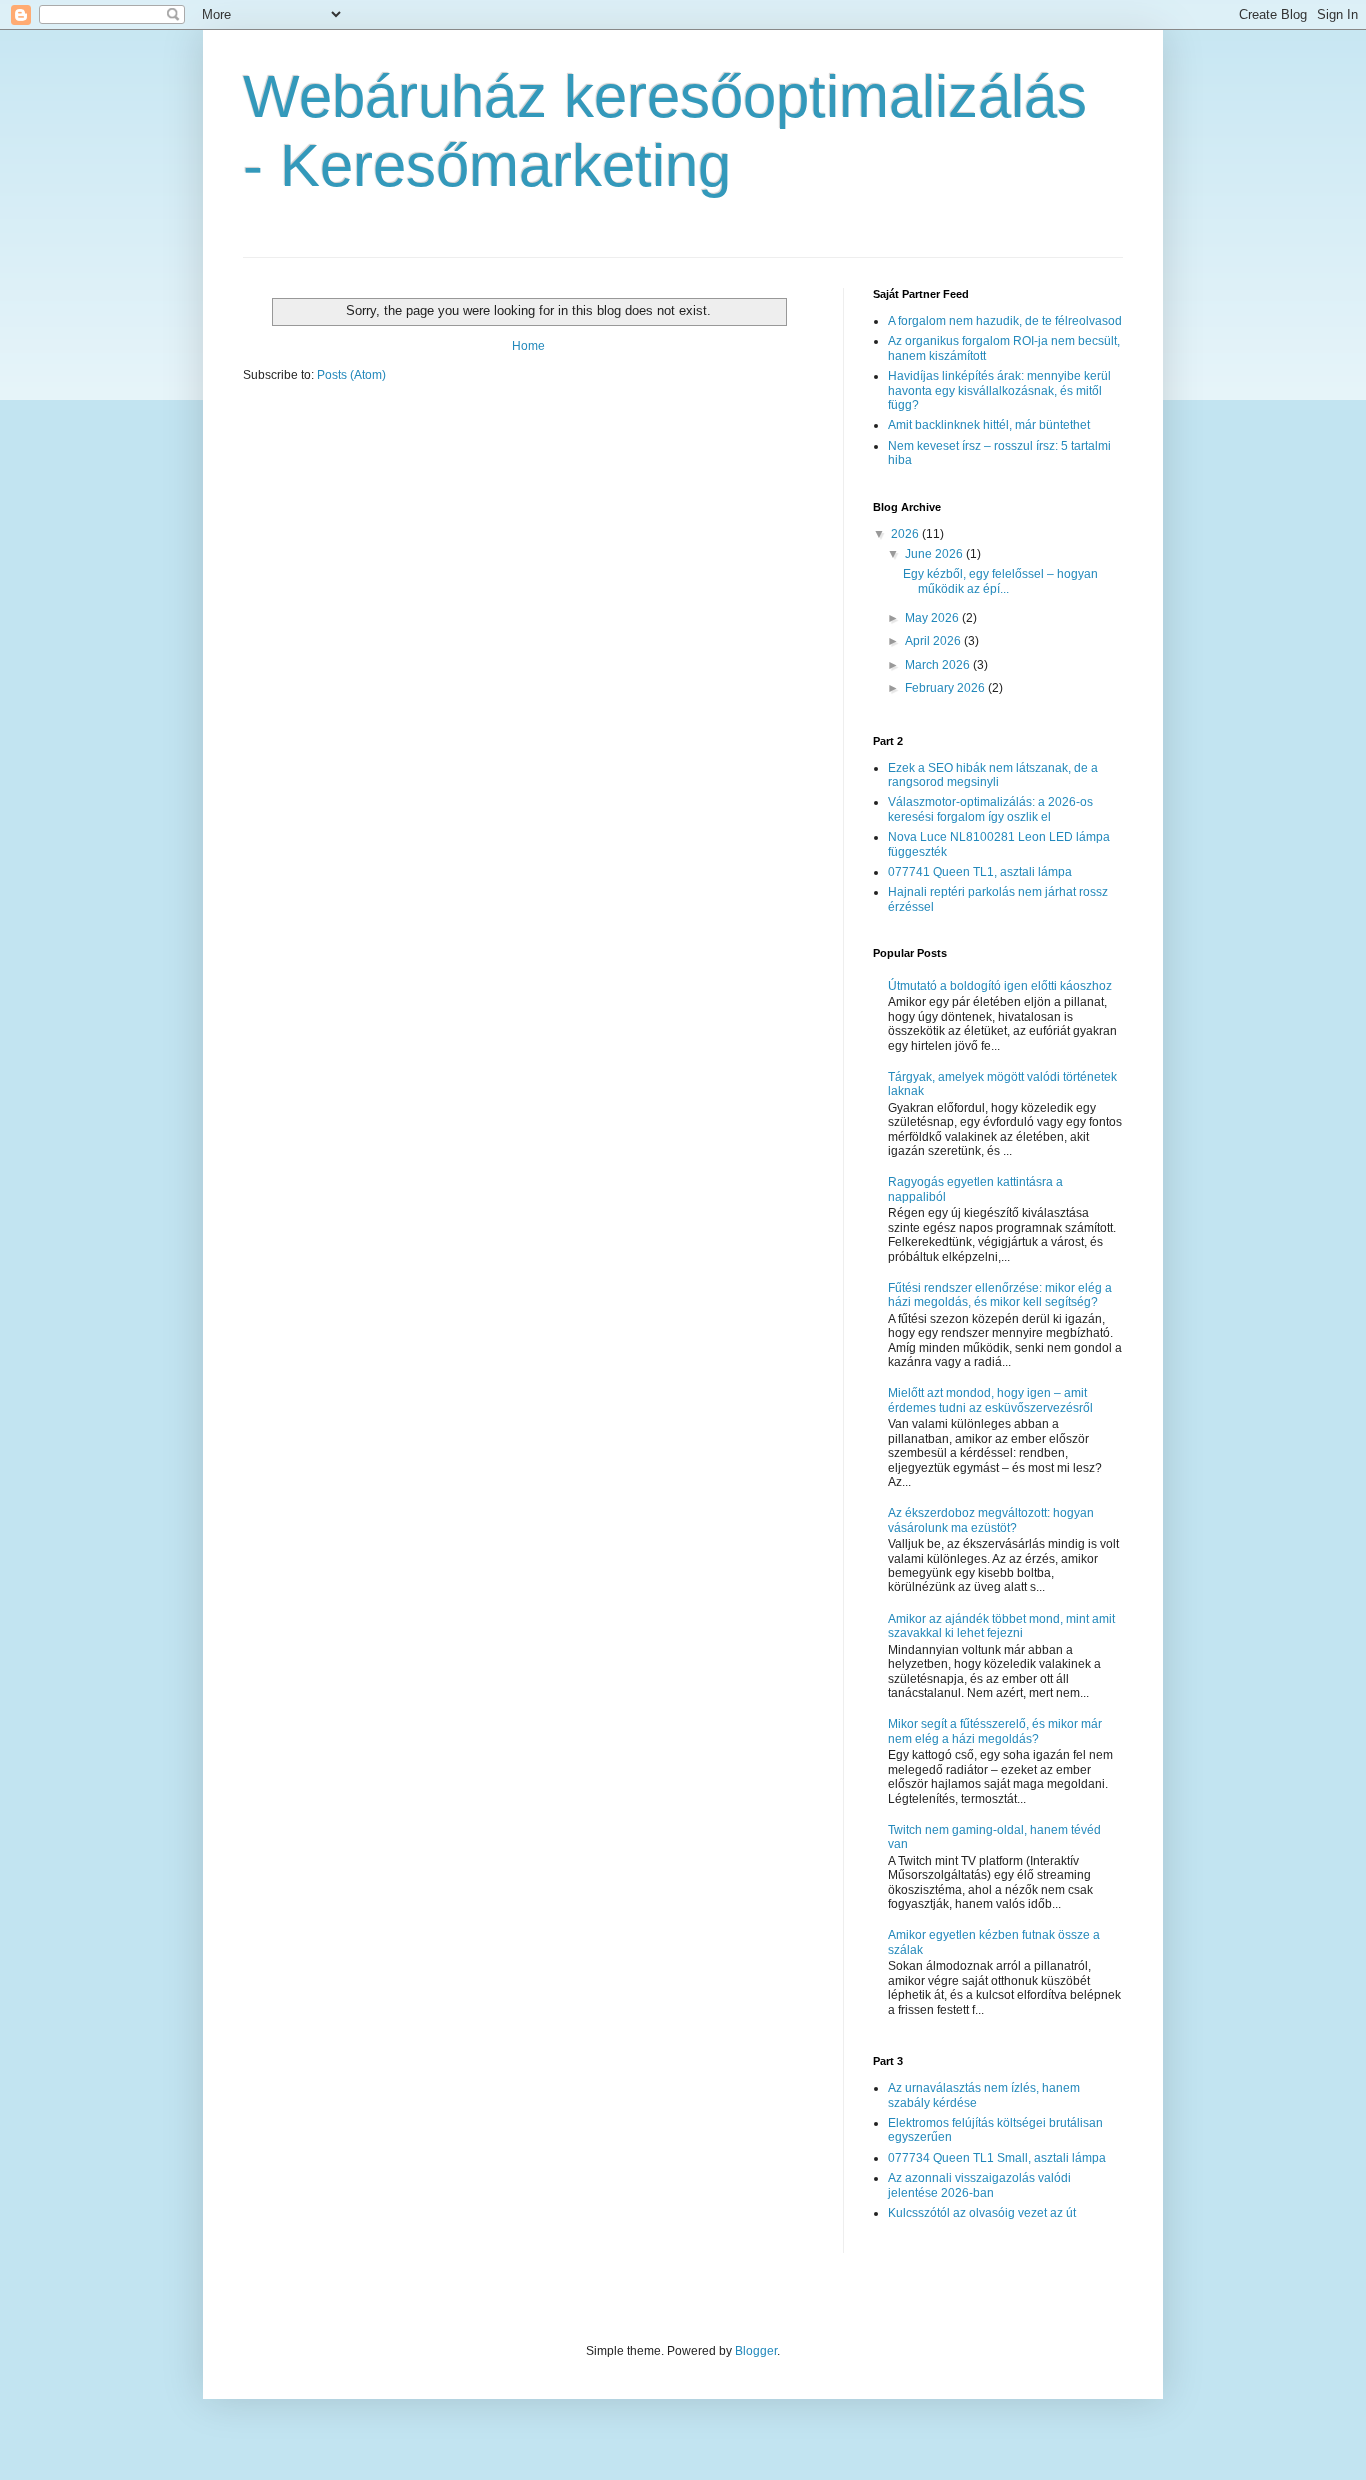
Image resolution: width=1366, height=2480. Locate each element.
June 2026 (935, 554)
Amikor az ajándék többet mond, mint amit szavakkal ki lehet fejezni (1001, 1626)
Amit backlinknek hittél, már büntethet (989, 425)
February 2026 (946, 688)
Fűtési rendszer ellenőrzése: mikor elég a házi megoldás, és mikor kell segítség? (1000, 1295)
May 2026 (933, 618)
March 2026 (939, 665)
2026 (906, 534)
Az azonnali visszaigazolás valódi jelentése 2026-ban (979, 2185)
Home (528, 346)
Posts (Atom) (351, 375)
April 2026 (934, 641)
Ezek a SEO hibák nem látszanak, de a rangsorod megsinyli (993, 775)
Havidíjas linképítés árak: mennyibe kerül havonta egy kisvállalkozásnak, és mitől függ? (999, 390)
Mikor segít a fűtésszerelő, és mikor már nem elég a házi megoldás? (995, 1731)
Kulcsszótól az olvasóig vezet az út (982, 2213)
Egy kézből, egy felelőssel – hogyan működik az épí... (1000, 581)
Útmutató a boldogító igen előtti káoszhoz (1000, 986)
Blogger (756, 2351)
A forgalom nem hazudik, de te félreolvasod (1005, 321)
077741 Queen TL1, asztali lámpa (980, 872)
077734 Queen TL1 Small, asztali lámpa (997, 2158)
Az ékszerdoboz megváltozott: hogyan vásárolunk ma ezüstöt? (991, 1520)
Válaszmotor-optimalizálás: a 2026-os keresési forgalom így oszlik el (990, 809)
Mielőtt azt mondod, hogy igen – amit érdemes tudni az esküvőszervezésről (990, 1400)
